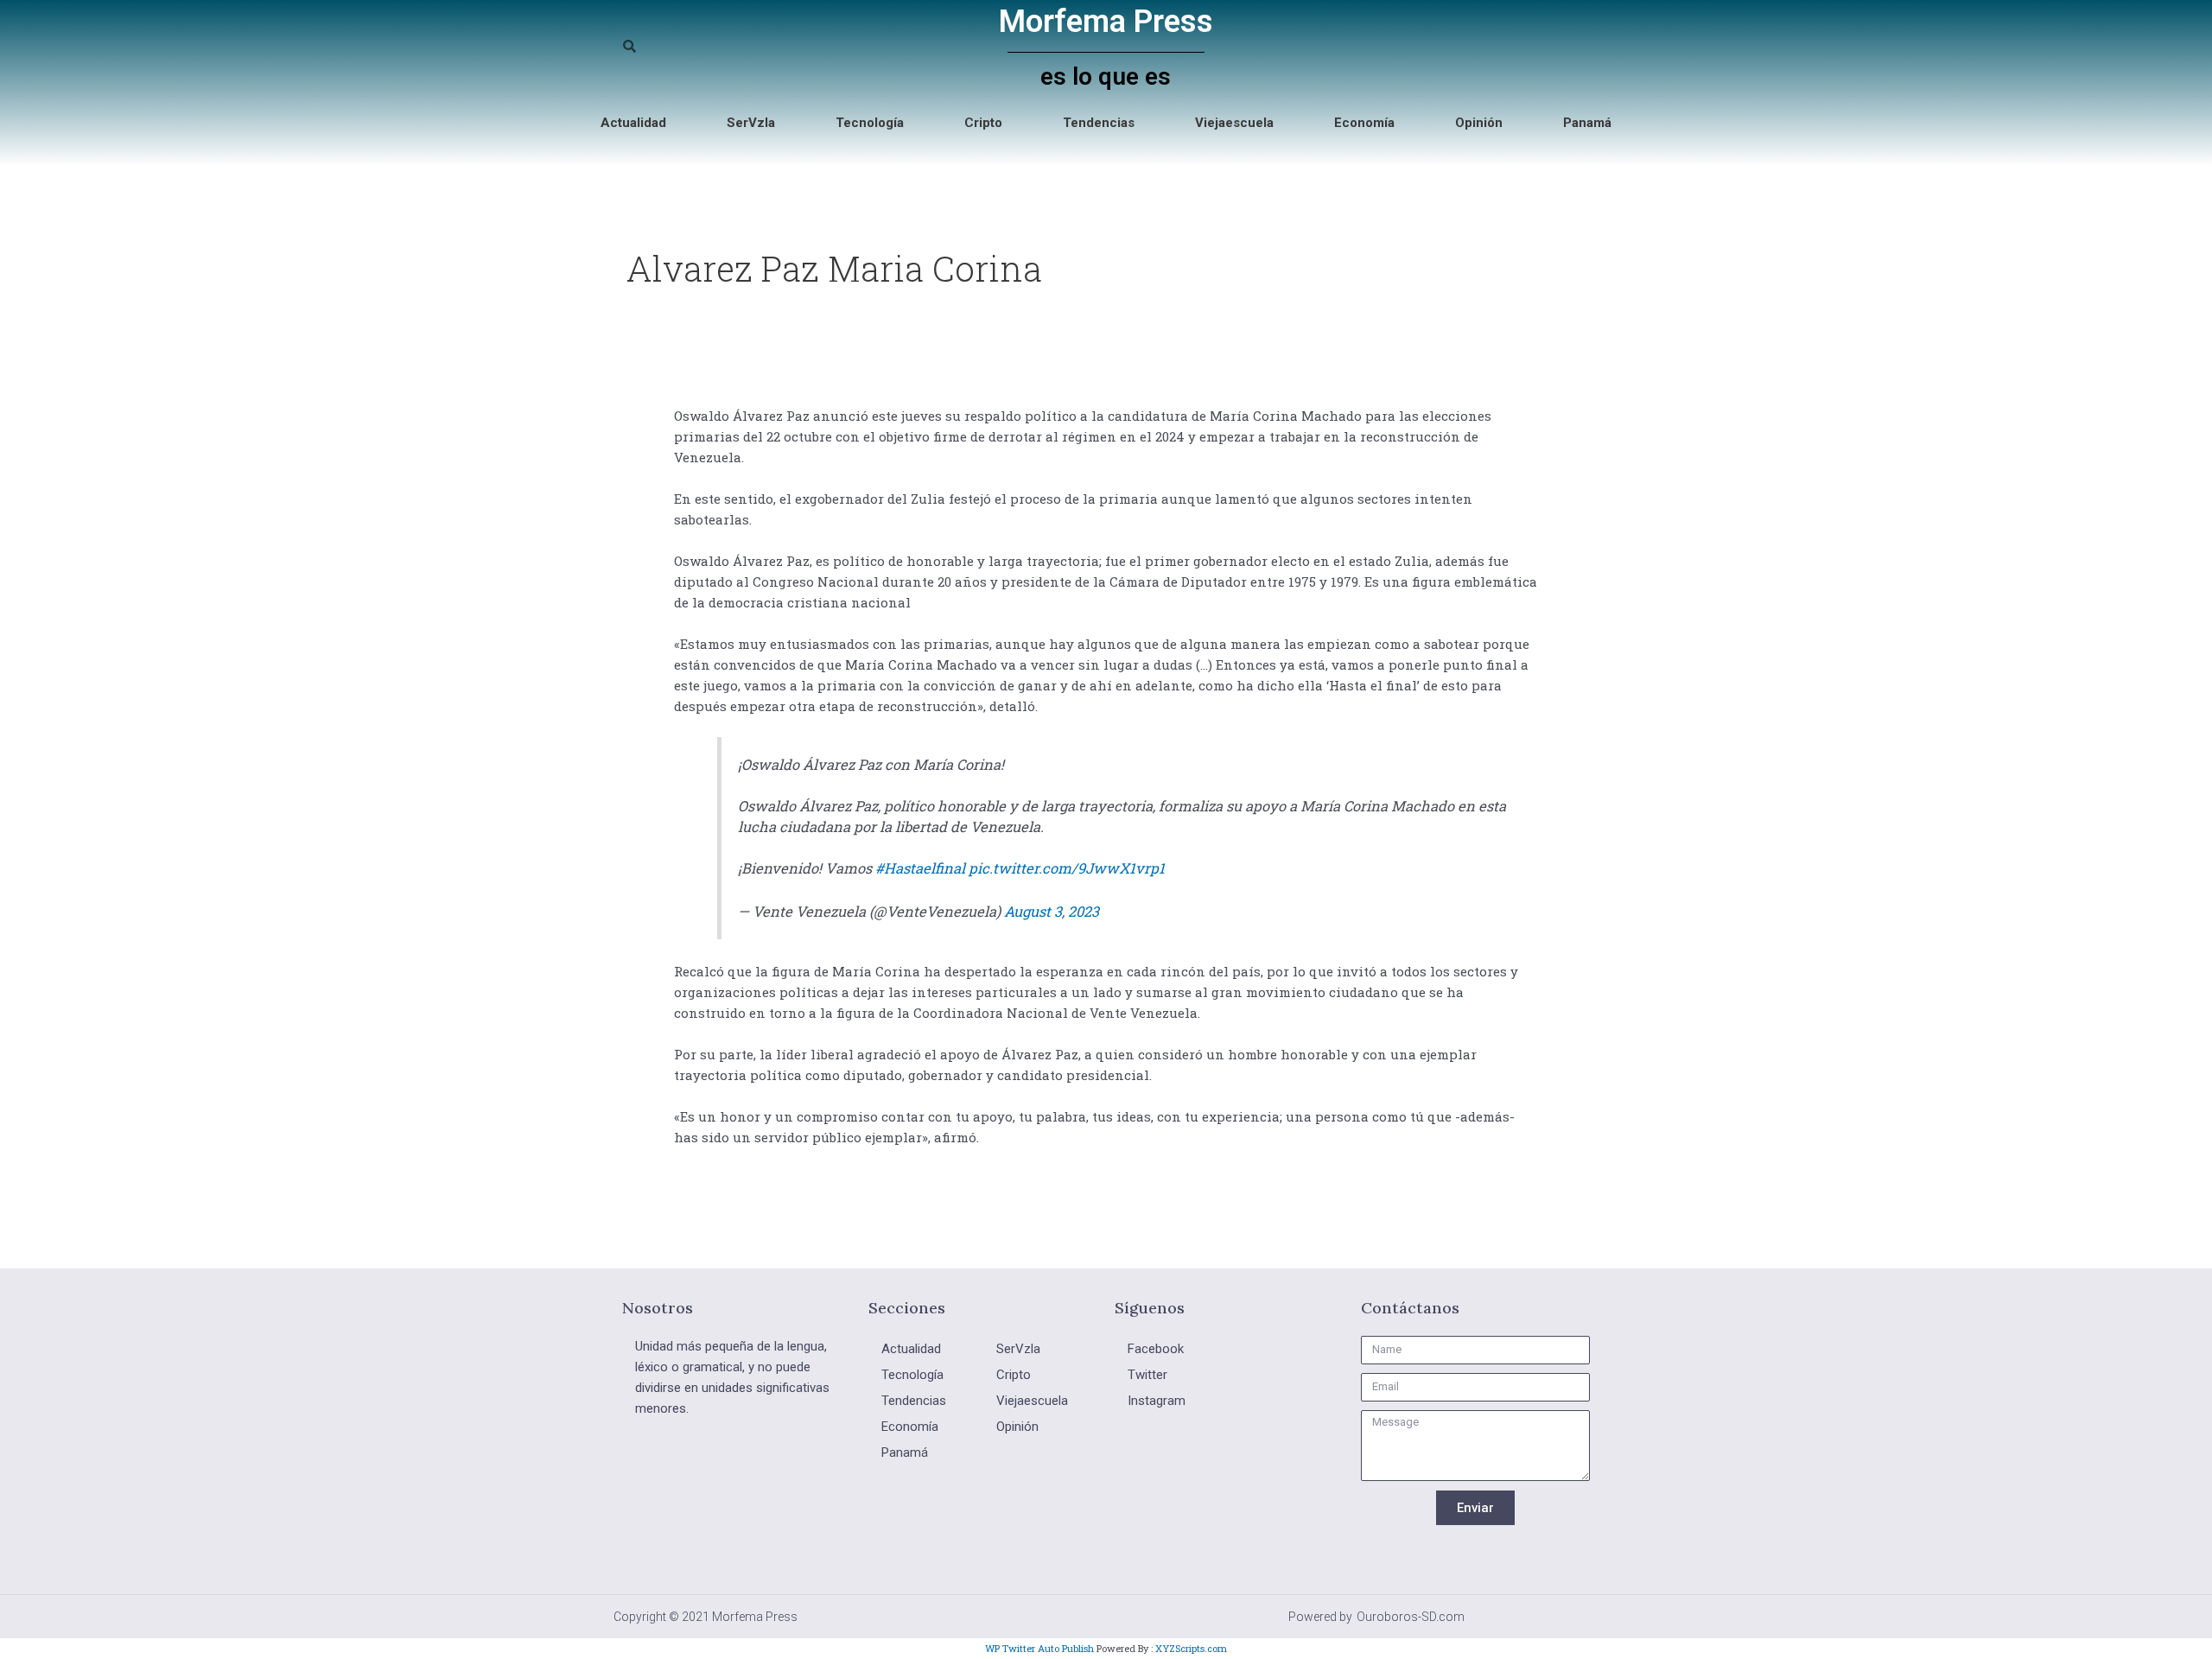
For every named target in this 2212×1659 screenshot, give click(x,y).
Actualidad (633, 123)
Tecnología (870, 123)
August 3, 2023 (1052, 911)
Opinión (1479, 123)
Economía (1364, 123)
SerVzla (751, 123)
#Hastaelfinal (920, 868)
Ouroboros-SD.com (1411, 1617)
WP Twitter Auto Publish (1039, 1648)
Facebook (1156, 1349)
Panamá (1587, 123)
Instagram (1157, 1401)
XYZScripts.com (1191, 1648)
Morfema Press (1106, 22)
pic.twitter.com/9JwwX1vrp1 (1067, 868)
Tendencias (1099, 123)
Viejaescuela (1234, 123)
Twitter (1147, 1375)
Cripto (983, 123)
